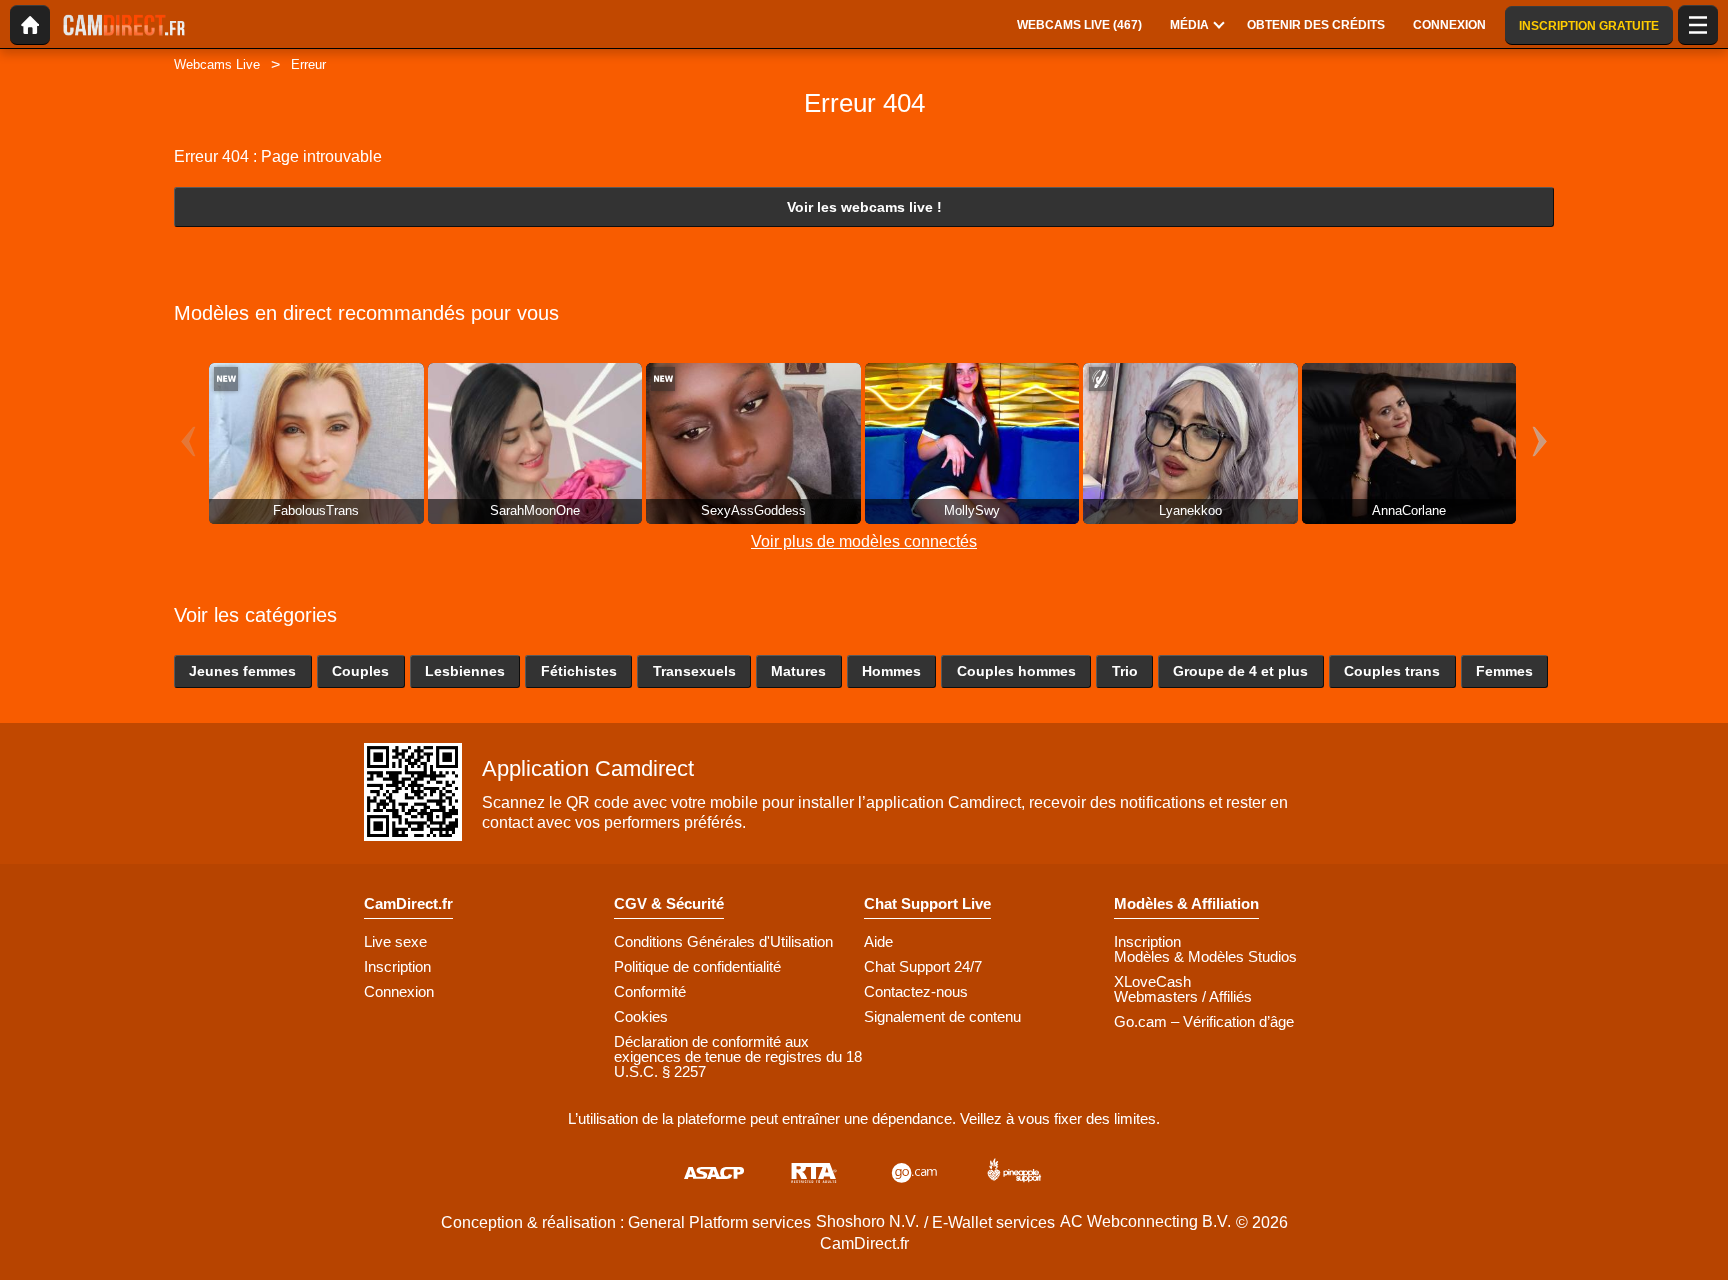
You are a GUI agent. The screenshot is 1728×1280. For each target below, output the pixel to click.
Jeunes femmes (242, 671)
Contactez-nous (916, 991)
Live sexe (395, 941)
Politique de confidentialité (697, 966)
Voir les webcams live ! (864, 207)
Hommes (891, 671)
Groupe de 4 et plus (1240, 671)
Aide (878, 941)
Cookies (641, 1016)
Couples (360, 671)
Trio (1125, 671)
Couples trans (1392, 671)
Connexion (399, 991)
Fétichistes (579, 671)
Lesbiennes (465, 671)
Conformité (650, 991)
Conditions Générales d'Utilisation (723, 941)
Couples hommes (1016, 671)
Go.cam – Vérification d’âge (1204, 1021)
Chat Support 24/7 (923, 966)
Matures (798, 671)
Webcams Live (217, 64)
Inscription (397, 966)
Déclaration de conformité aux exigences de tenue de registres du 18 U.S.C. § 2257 (738, 1056)
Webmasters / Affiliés (1183, 996)
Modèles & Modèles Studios (1205, 956)
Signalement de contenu (942, 1016)
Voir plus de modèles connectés (864, 541)
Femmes (1504, 671)
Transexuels (694, 671)
